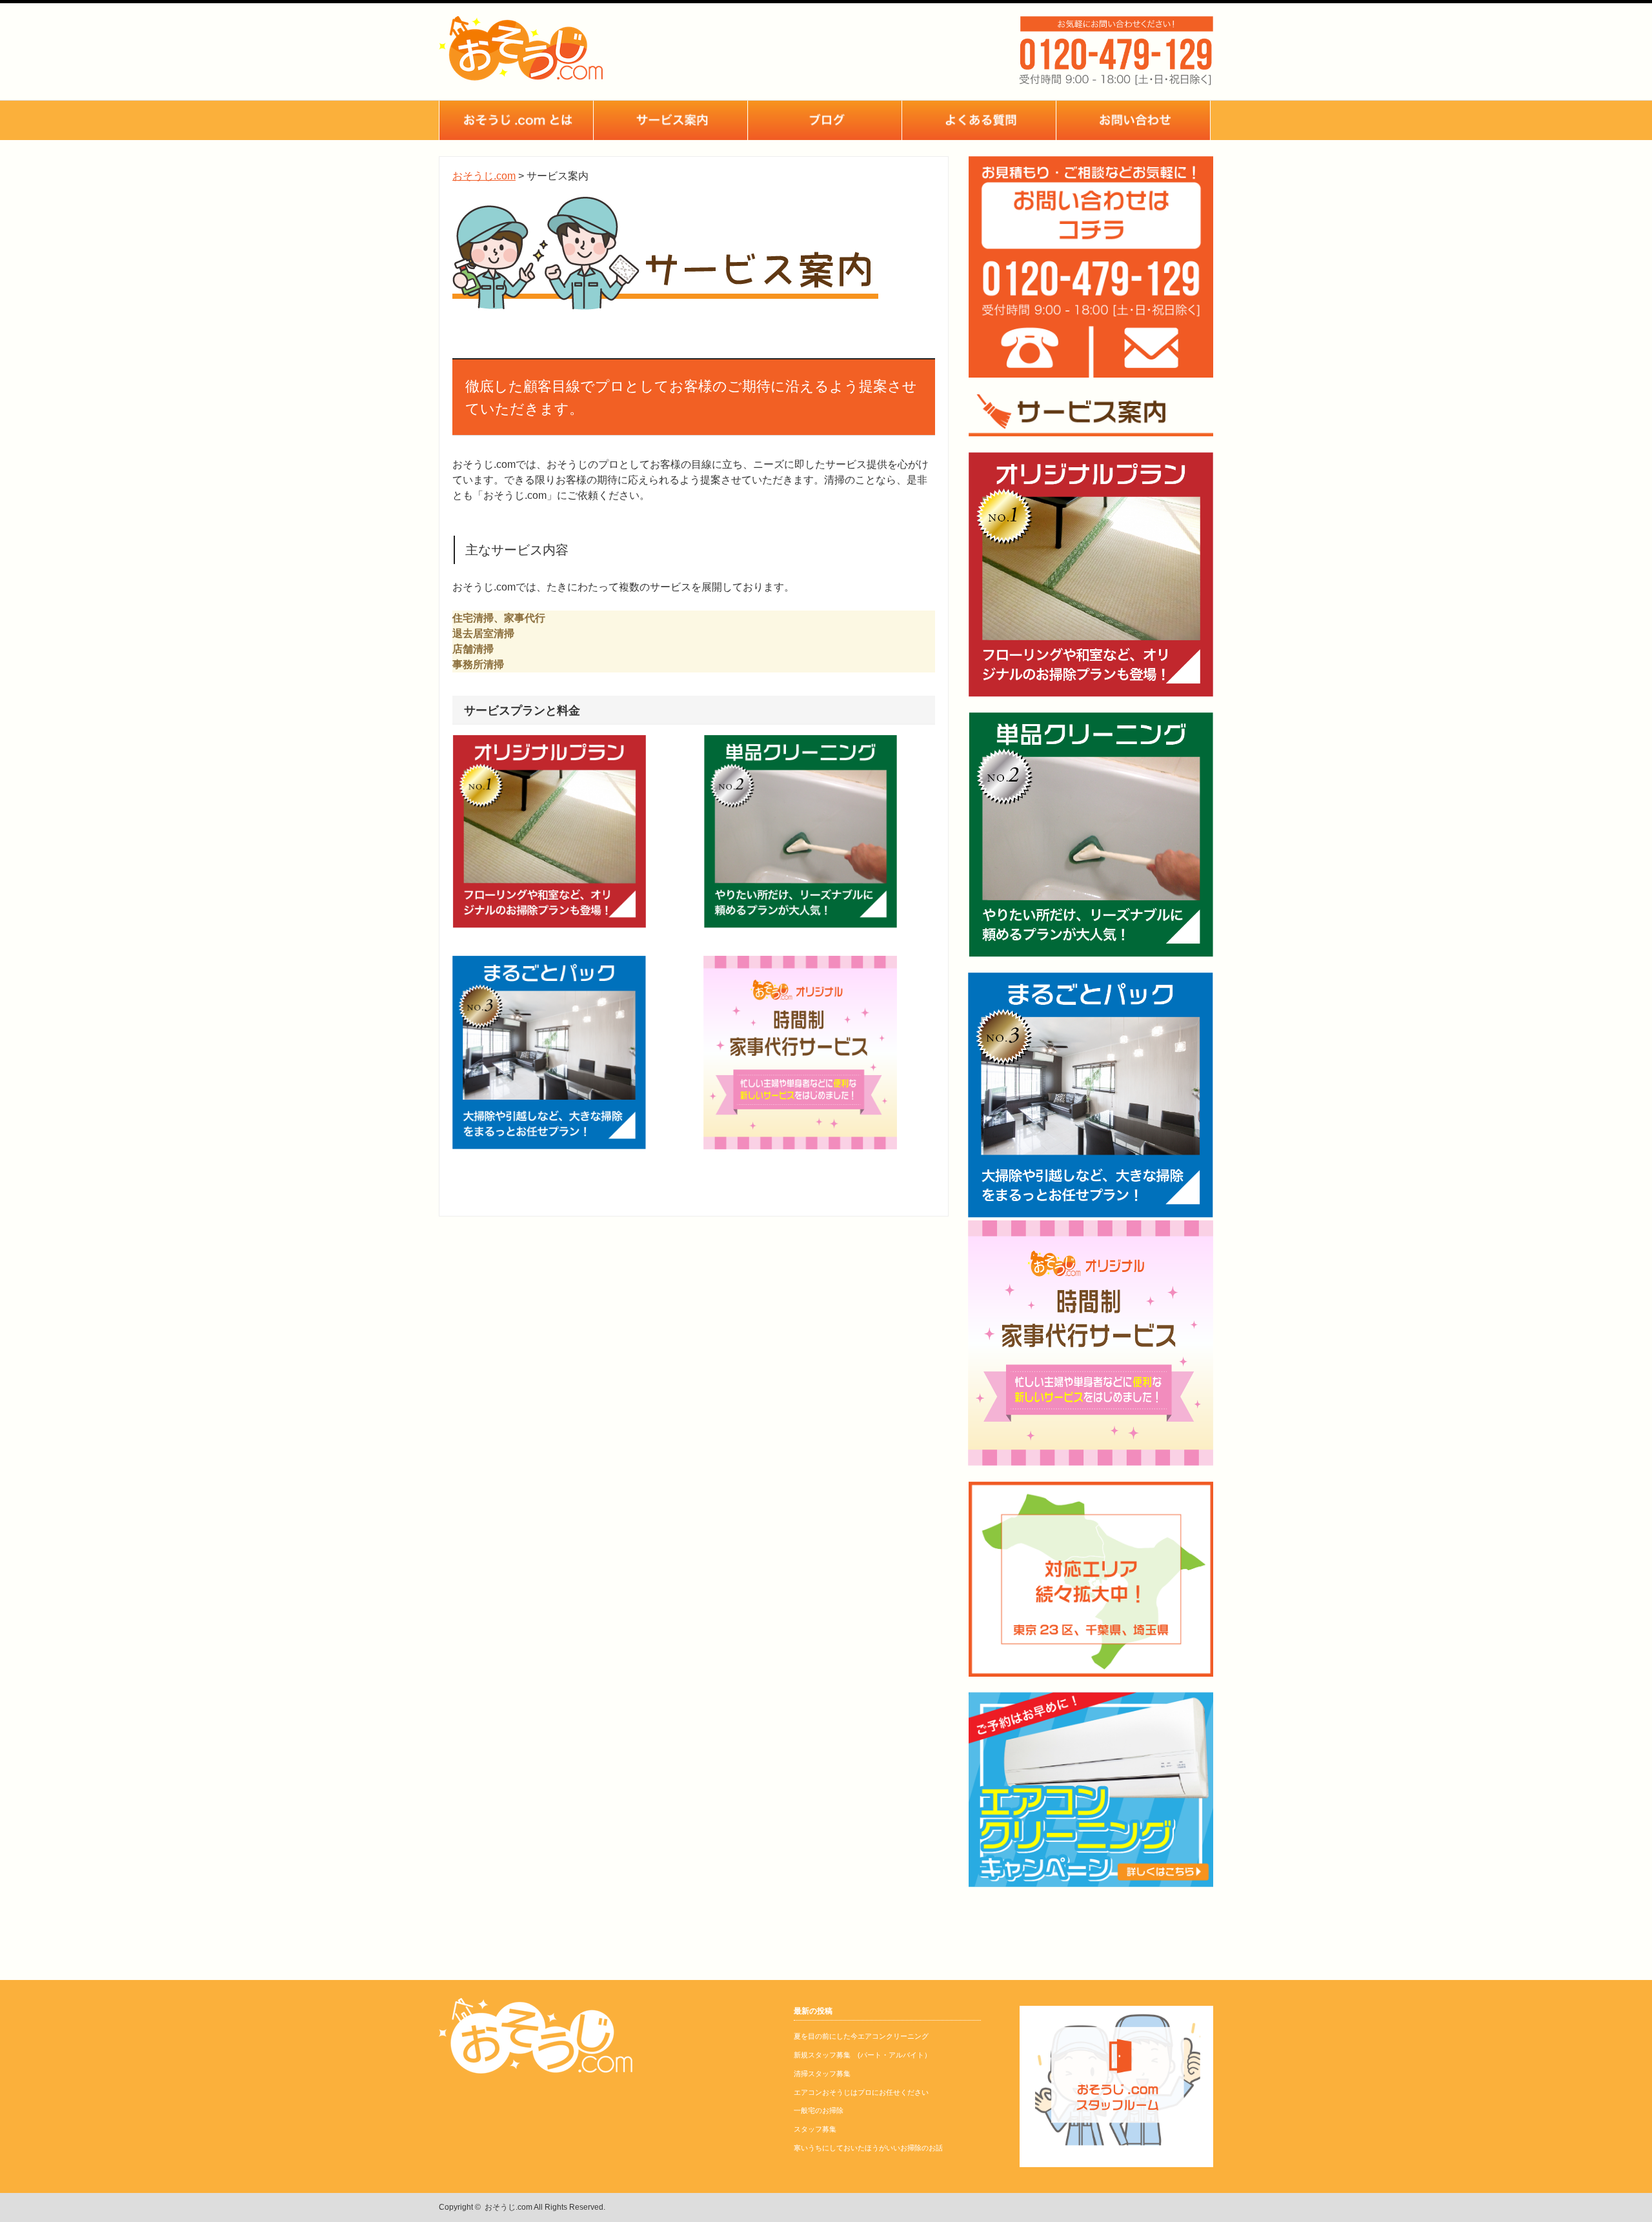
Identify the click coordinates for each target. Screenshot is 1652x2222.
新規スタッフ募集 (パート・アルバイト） (862, 2055)
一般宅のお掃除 (819, 2110)
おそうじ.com (509, 2207)
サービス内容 (670, 120)
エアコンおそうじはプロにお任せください (861, 2092)
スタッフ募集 (815, 2129)
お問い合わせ (1133, 120)
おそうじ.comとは (516, 120)
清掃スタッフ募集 (822, 2074)
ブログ (825, 120)
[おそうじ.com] (521, 74)
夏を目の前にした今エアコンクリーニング (861, 2036)
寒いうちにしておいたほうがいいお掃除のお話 (868, 2148)
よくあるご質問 (979, 120)
